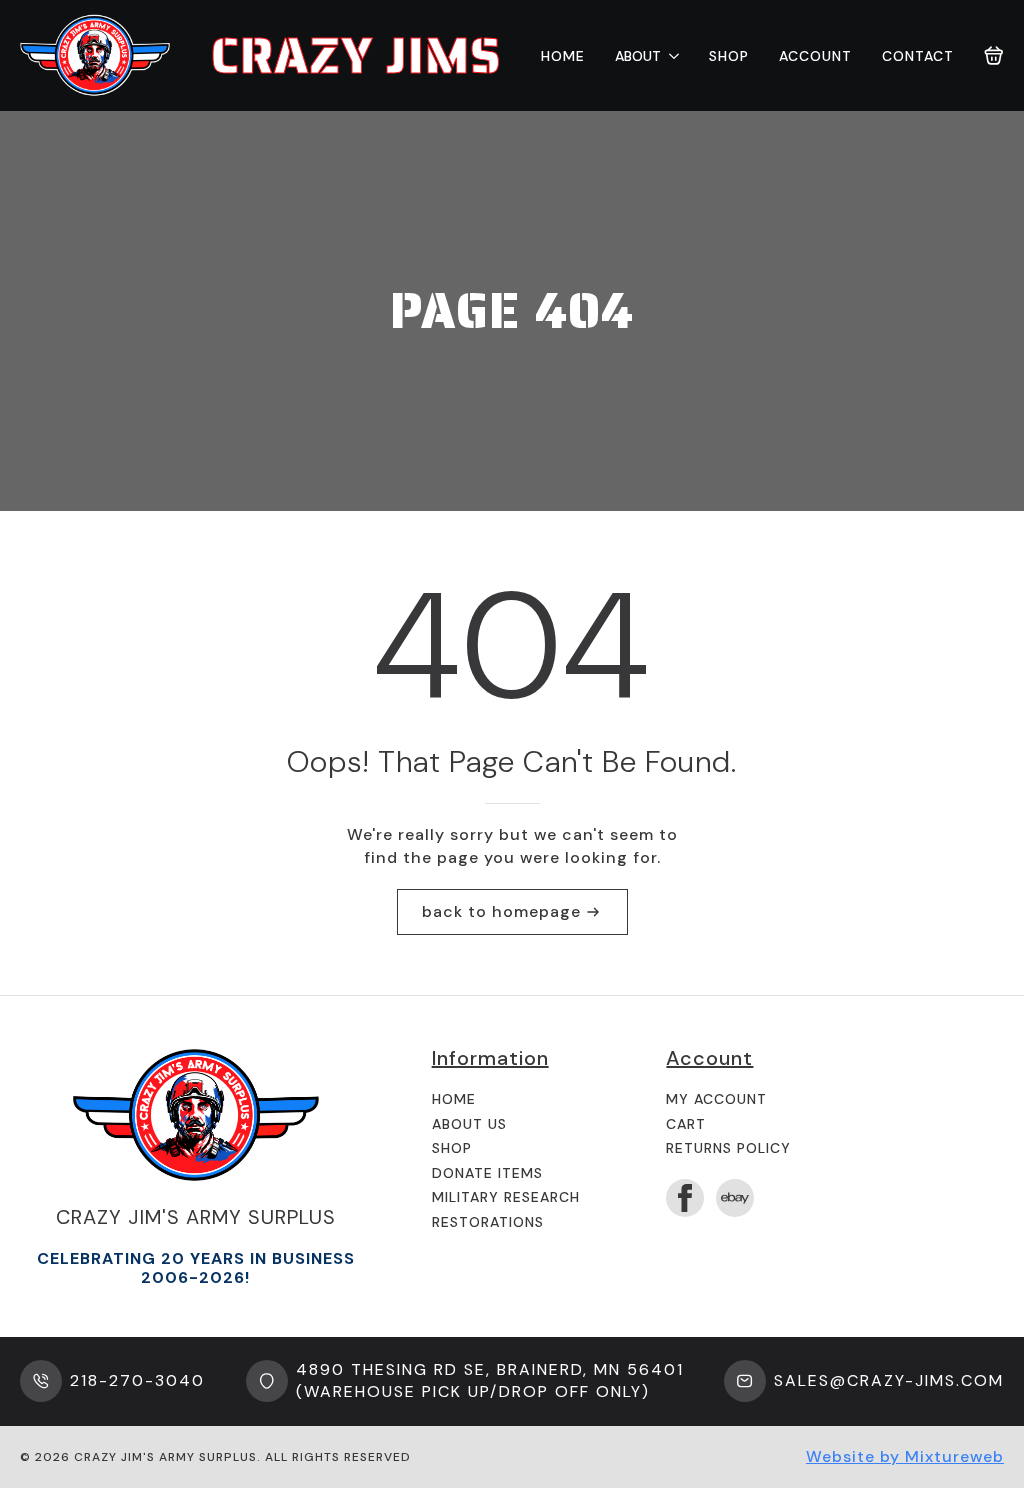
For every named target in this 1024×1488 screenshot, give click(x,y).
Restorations (488, 1222)
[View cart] (994, 56)
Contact (918, 56)
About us (469, 1124)
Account (815, 56)
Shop (729, 56)
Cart (686, 1124)
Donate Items (487, 1173)
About (638, 56)
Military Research (506, 1197)
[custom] (735, 1198)
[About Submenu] (670, 56)
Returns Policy (728, 1148)
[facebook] (685, 1198)
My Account (716, 1099)
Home (563, 56)
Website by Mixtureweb (905, 1456)
